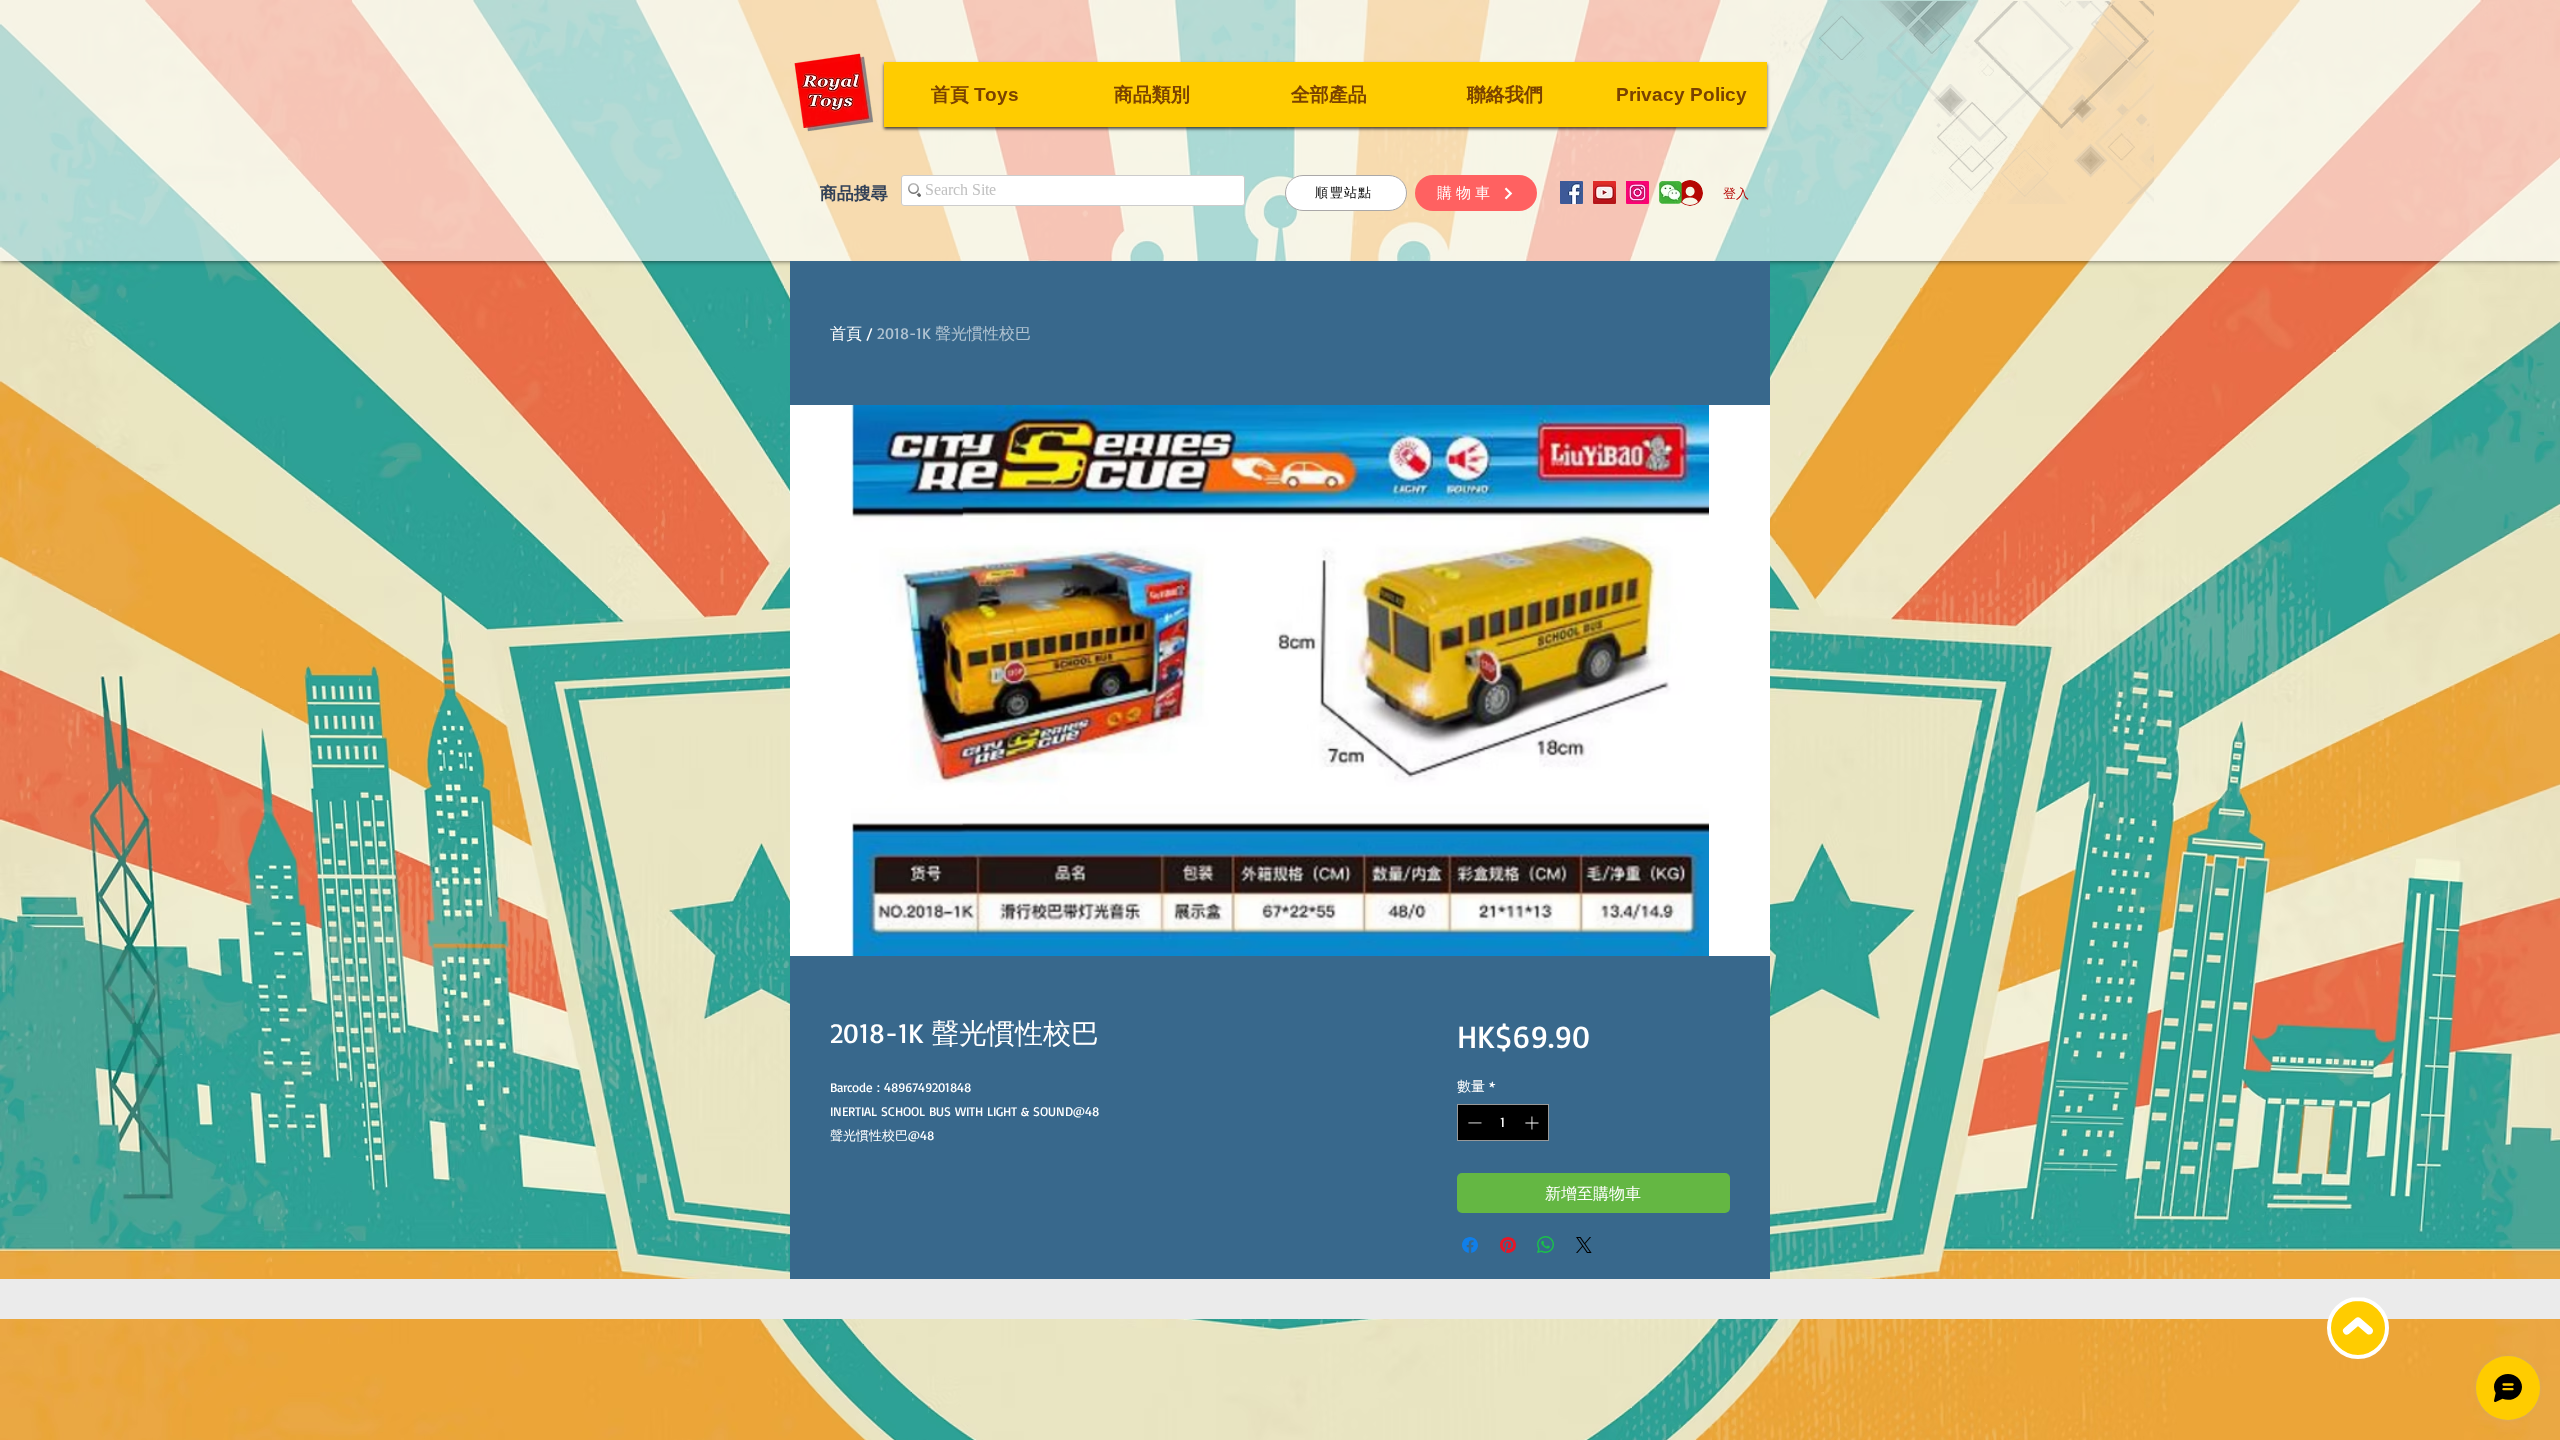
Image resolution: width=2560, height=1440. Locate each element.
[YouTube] (1604, 192)
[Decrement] (1472, 1122)
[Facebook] (1571, 192)
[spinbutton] (1503, 1122)
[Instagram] (1637, 192)
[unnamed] (1670, 192)
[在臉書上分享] (1470, 1245)
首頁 (846, 333)
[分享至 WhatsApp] (1546, 1245)
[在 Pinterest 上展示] (1508, 1245)
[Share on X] (1584, 1245)
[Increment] (1533, 1122)
